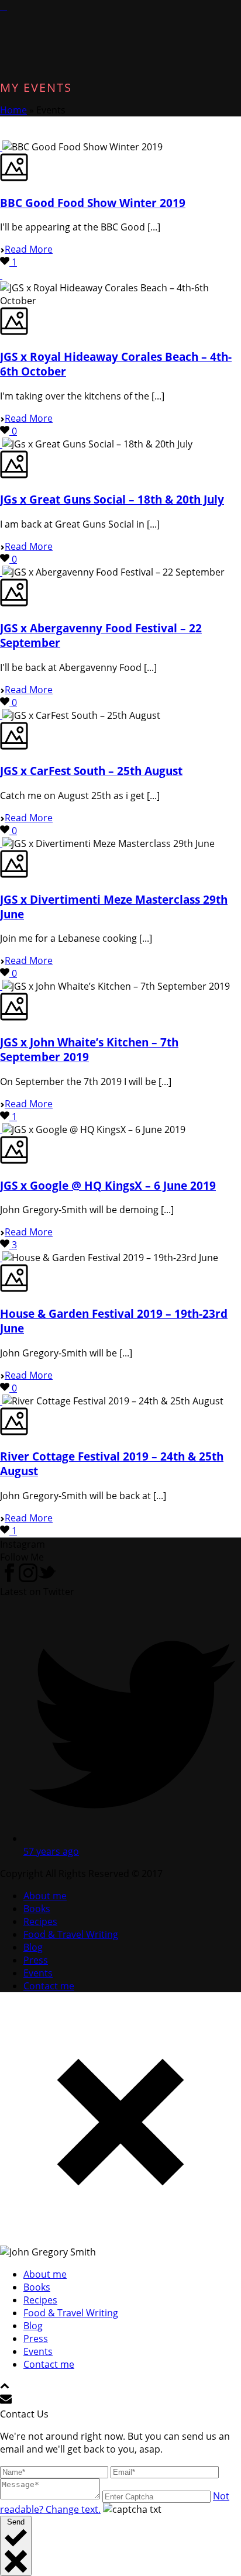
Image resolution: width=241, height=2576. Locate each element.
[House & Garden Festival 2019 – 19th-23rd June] (1, 1258)
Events (38, 1973)
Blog (33, 1947)
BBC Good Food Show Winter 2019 (93, 203)
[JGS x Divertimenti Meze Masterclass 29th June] (1, 843)
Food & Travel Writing (71, 1934)
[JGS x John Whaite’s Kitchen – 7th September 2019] (1, 986)
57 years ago (51, 1851)
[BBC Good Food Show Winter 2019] (1, 147)
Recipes (40, 1921)
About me (45, 1896)
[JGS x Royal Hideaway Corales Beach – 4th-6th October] (1, 275)
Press (36, 1960)
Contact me (49, 1986)
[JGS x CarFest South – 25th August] (1, 715)
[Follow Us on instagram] (28, 1579)
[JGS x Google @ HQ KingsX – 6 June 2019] (1, 1129)
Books (37, 1909)
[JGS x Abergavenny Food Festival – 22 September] (1, 572)
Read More (29, 249)
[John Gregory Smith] (4, 6)
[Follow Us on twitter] (47, 1579)
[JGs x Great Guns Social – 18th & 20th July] (1, 444)
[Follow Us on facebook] (9, 1579)
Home (13, 110)
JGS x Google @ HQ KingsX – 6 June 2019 (108, 1185)
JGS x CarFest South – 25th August (91, 771)
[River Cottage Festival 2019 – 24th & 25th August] (1, 1401)
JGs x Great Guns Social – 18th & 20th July (112, 499)
